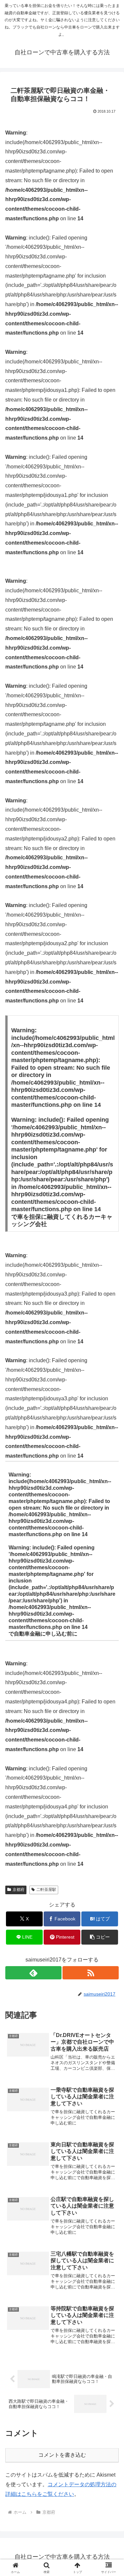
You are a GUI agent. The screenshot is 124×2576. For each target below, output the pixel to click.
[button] (100, 1937)
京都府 (19, 1890)
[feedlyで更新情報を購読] (33, 1973)
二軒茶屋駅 (46, 1890)
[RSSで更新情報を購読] (91, 1973)
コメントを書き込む (62, 2455)
